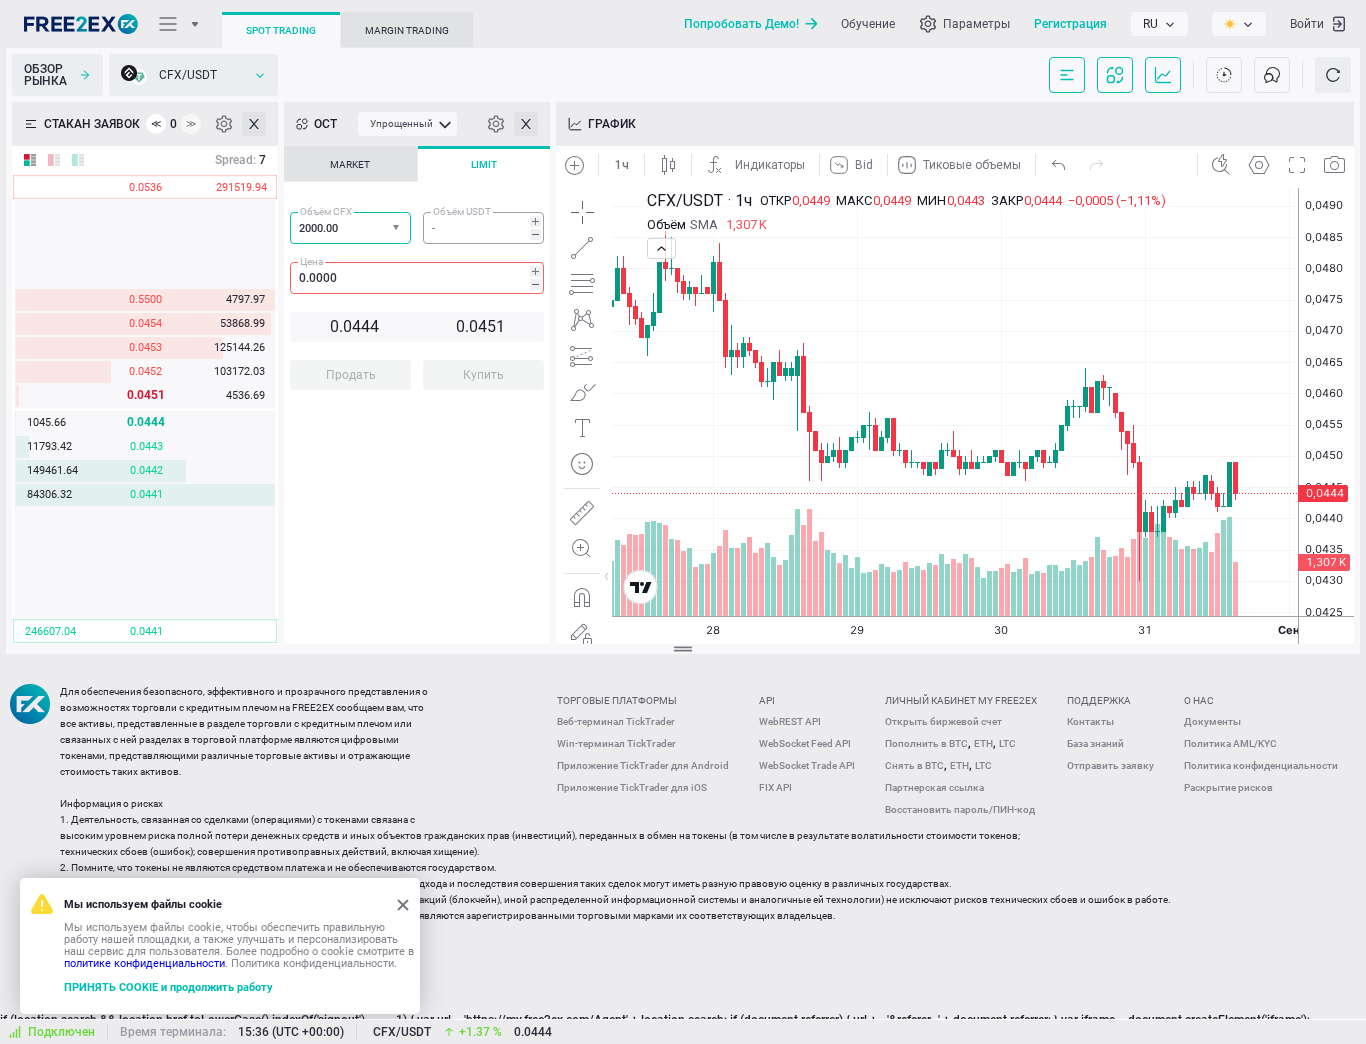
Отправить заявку (1110, 765)
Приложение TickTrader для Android (643, 765)
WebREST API (790, 721)
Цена (311, 261)
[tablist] (417, 274)
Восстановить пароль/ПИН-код (960, 809)
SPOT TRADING (281, 30)
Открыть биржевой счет (943, 721)
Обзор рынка (45, 75)
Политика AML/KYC (1230, 743)
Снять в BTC (914, 765)
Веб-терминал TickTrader (616, 721)
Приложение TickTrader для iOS (632, 787)
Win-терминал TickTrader (616, 743)
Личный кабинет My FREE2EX (961, 700)
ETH (983, 743)
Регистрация (1070, 24)
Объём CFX (326, 211)
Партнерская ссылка (934, 787)
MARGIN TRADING (407, 30)
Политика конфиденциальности (1261, 765)
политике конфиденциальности (144, 963)
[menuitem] (407, 124)
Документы (1212, 721)
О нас (1199, 700)
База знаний (1095, 743)
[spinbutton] (483, 228)
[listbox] (1159, 24)
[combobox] (350, 228)
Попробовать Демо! (741, 24)
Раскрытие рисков (1228, 787)
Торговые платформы (617, 700)
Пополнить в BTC (926, 743)
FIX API (775, 787)
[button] (398, 228)
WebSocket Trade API (807, 765)
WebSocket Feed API (805, 743)
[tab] (350, 164)
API (767, 700)
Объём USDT (462, 211)
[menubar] (407, 124)
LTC (1007, 743)
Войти (1307, 24)
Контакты (1090, 721)
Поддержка (1099, 700)
